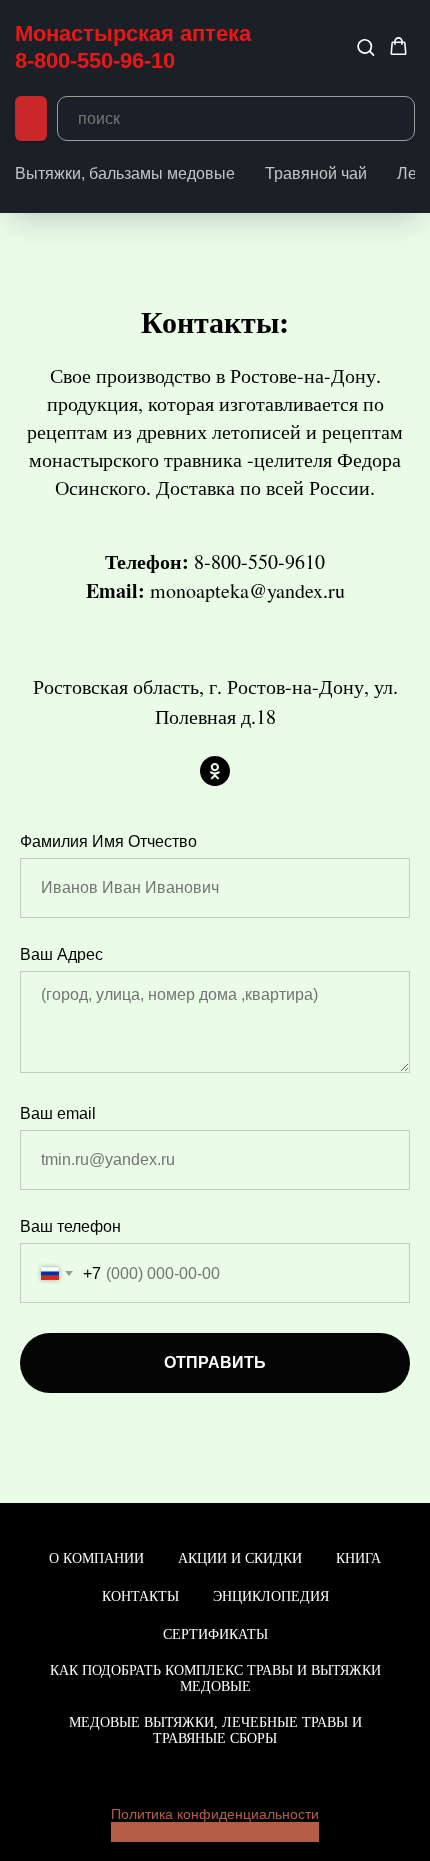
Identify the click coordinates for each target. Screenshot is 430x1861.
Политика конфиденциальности (215, 1814)
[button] (365, 46)
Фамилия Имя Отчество (108, 841)
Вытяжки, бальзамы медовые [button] (125, 173)
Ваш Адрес (61, 954)
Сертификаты (215, 1634)
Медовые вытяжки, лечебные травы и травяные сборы (215, 1730)
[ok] (215, 771)
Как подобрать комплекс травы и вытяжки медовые (215, 1678)
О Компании (96, 1558)
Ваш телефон (70, 1226)
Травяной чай (316, 173)
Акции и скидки (240, 1558)
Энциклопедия (271, 1596)
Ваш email (58, 1113)
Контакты (140, 1596)
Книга (358, 1558)
